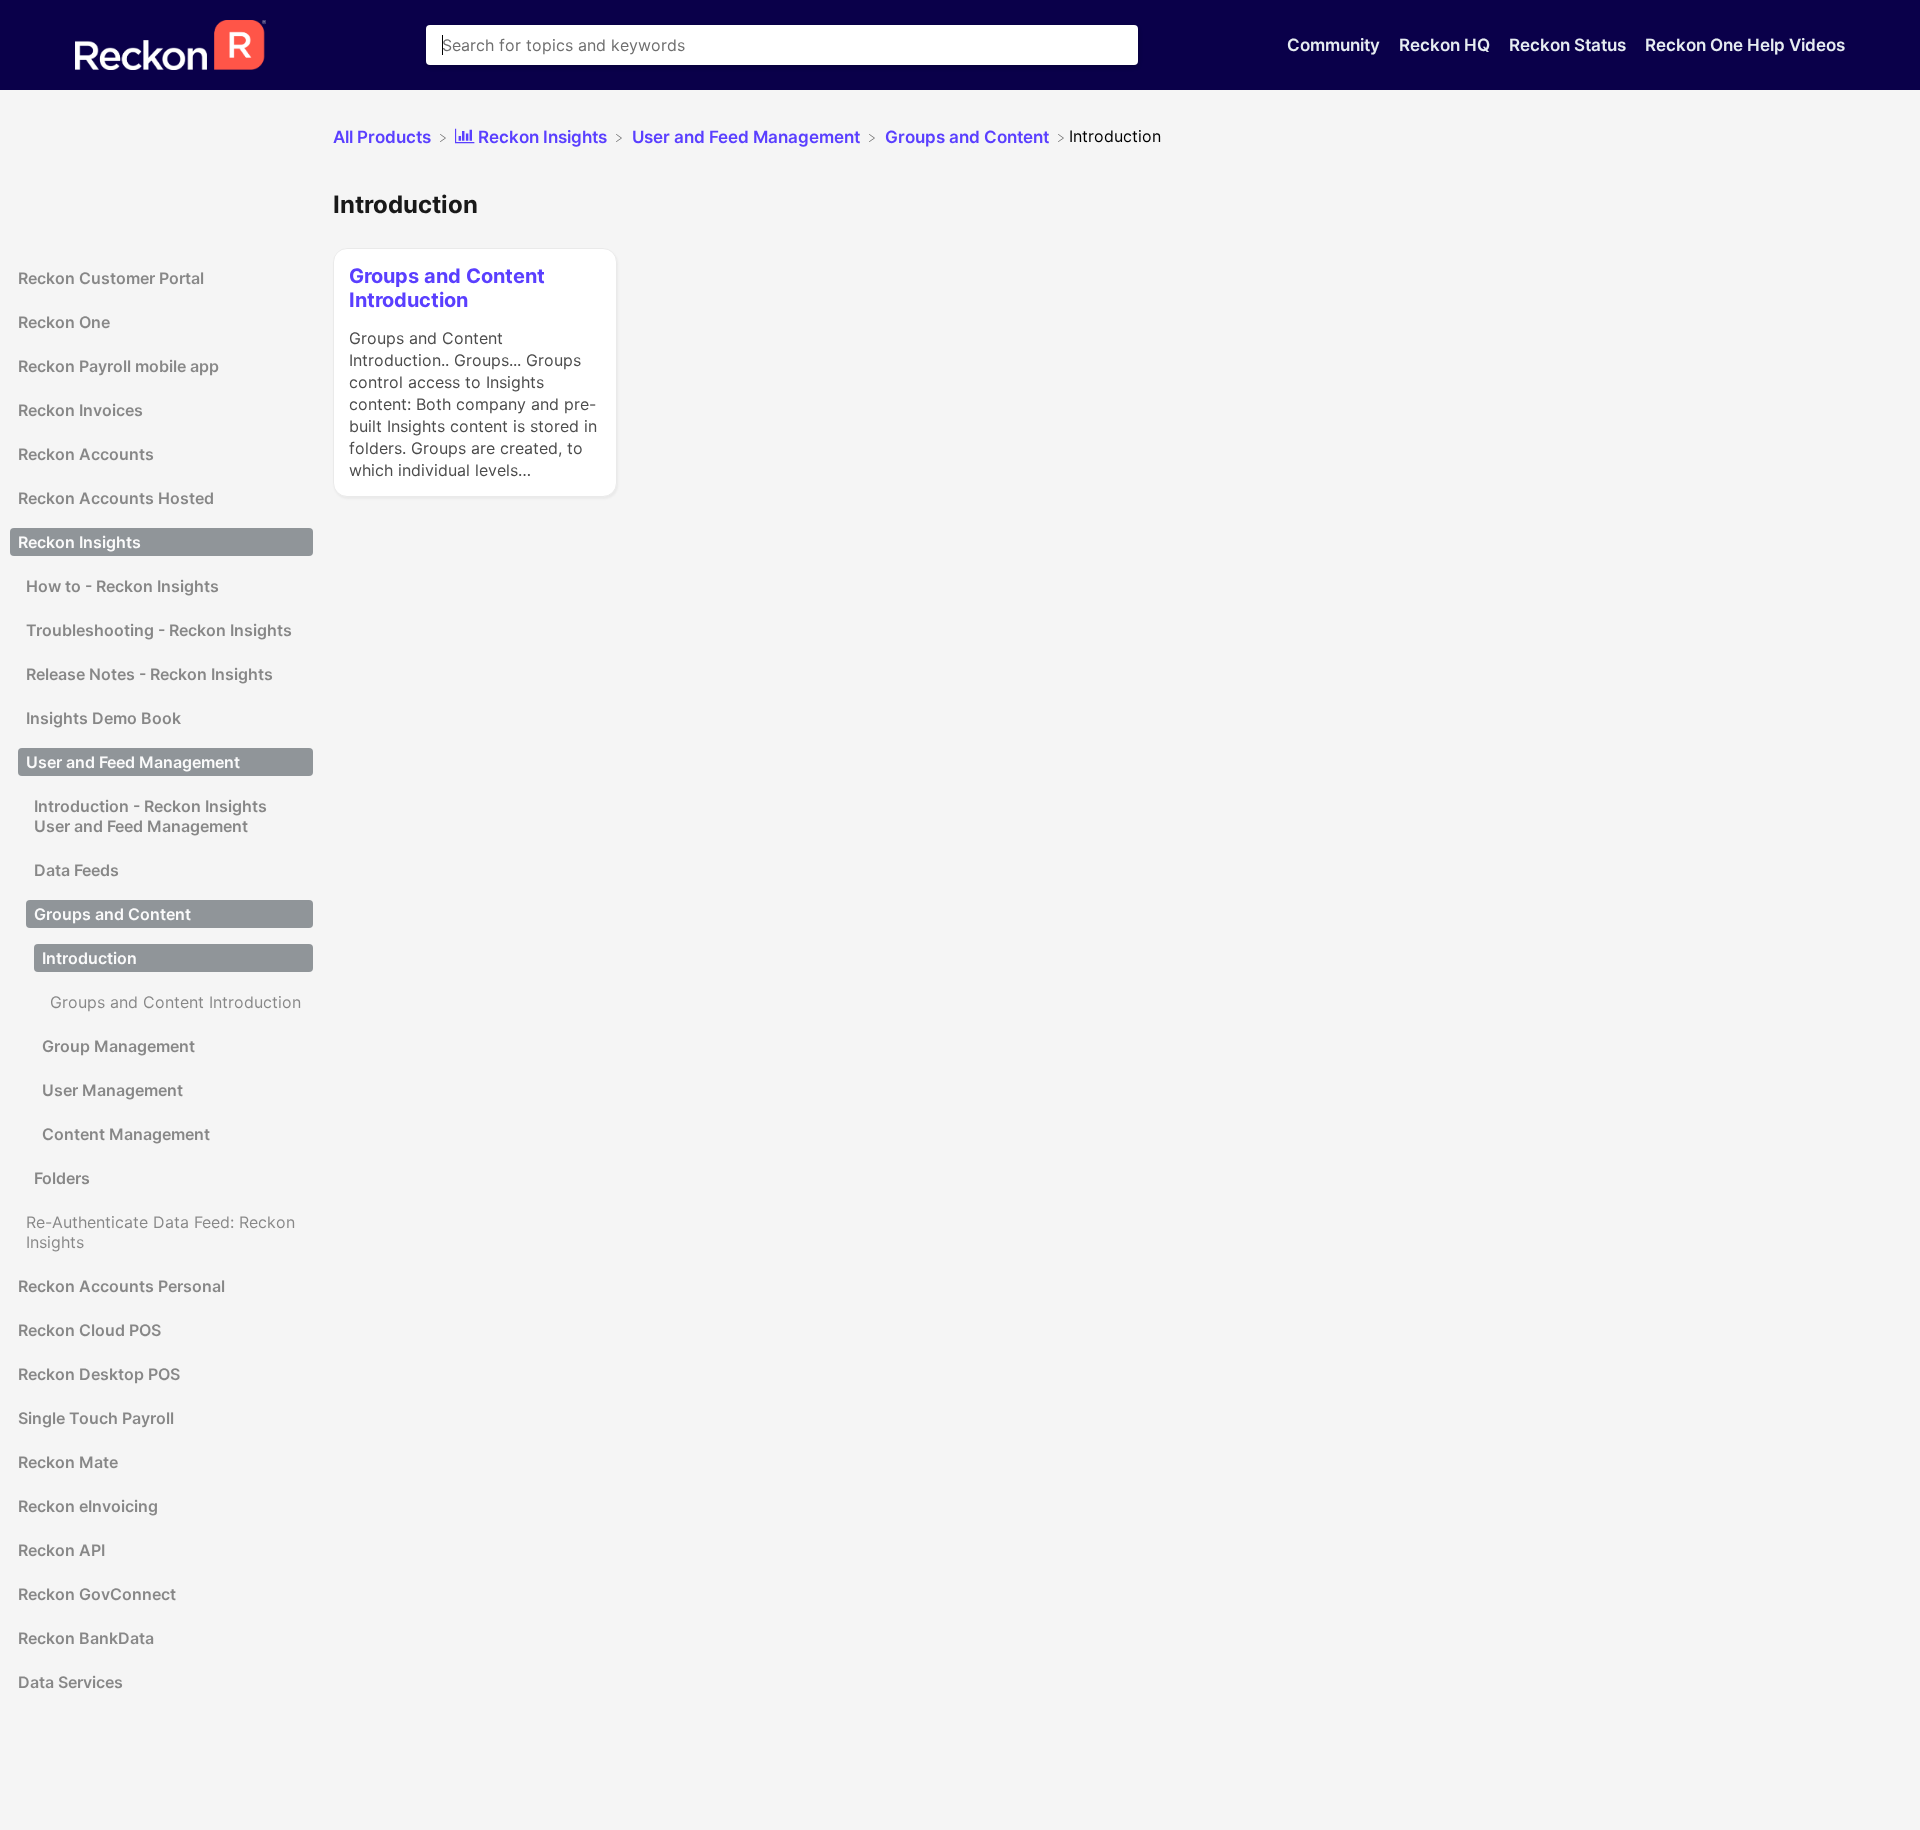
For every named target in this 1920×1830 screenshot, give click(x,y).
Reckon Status (1569, 45)
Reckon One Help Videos (1745, 45)
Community (1335, 45)
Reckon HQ (1446, 45)
